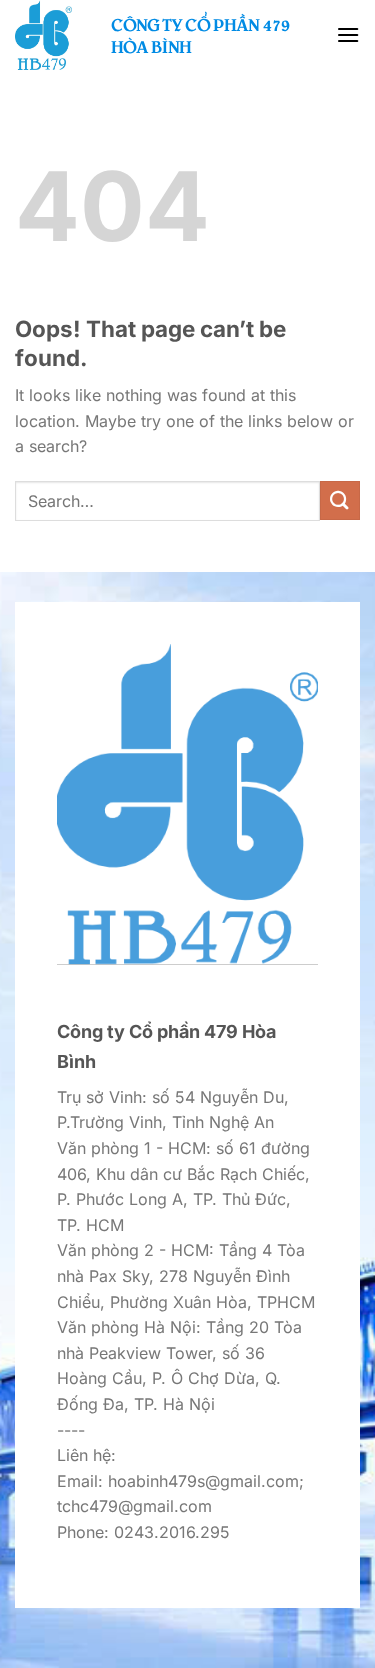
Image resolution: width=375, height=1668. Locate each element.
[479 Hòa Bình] (55, 35)
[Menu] (348, 34)
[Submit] (340, 500)
